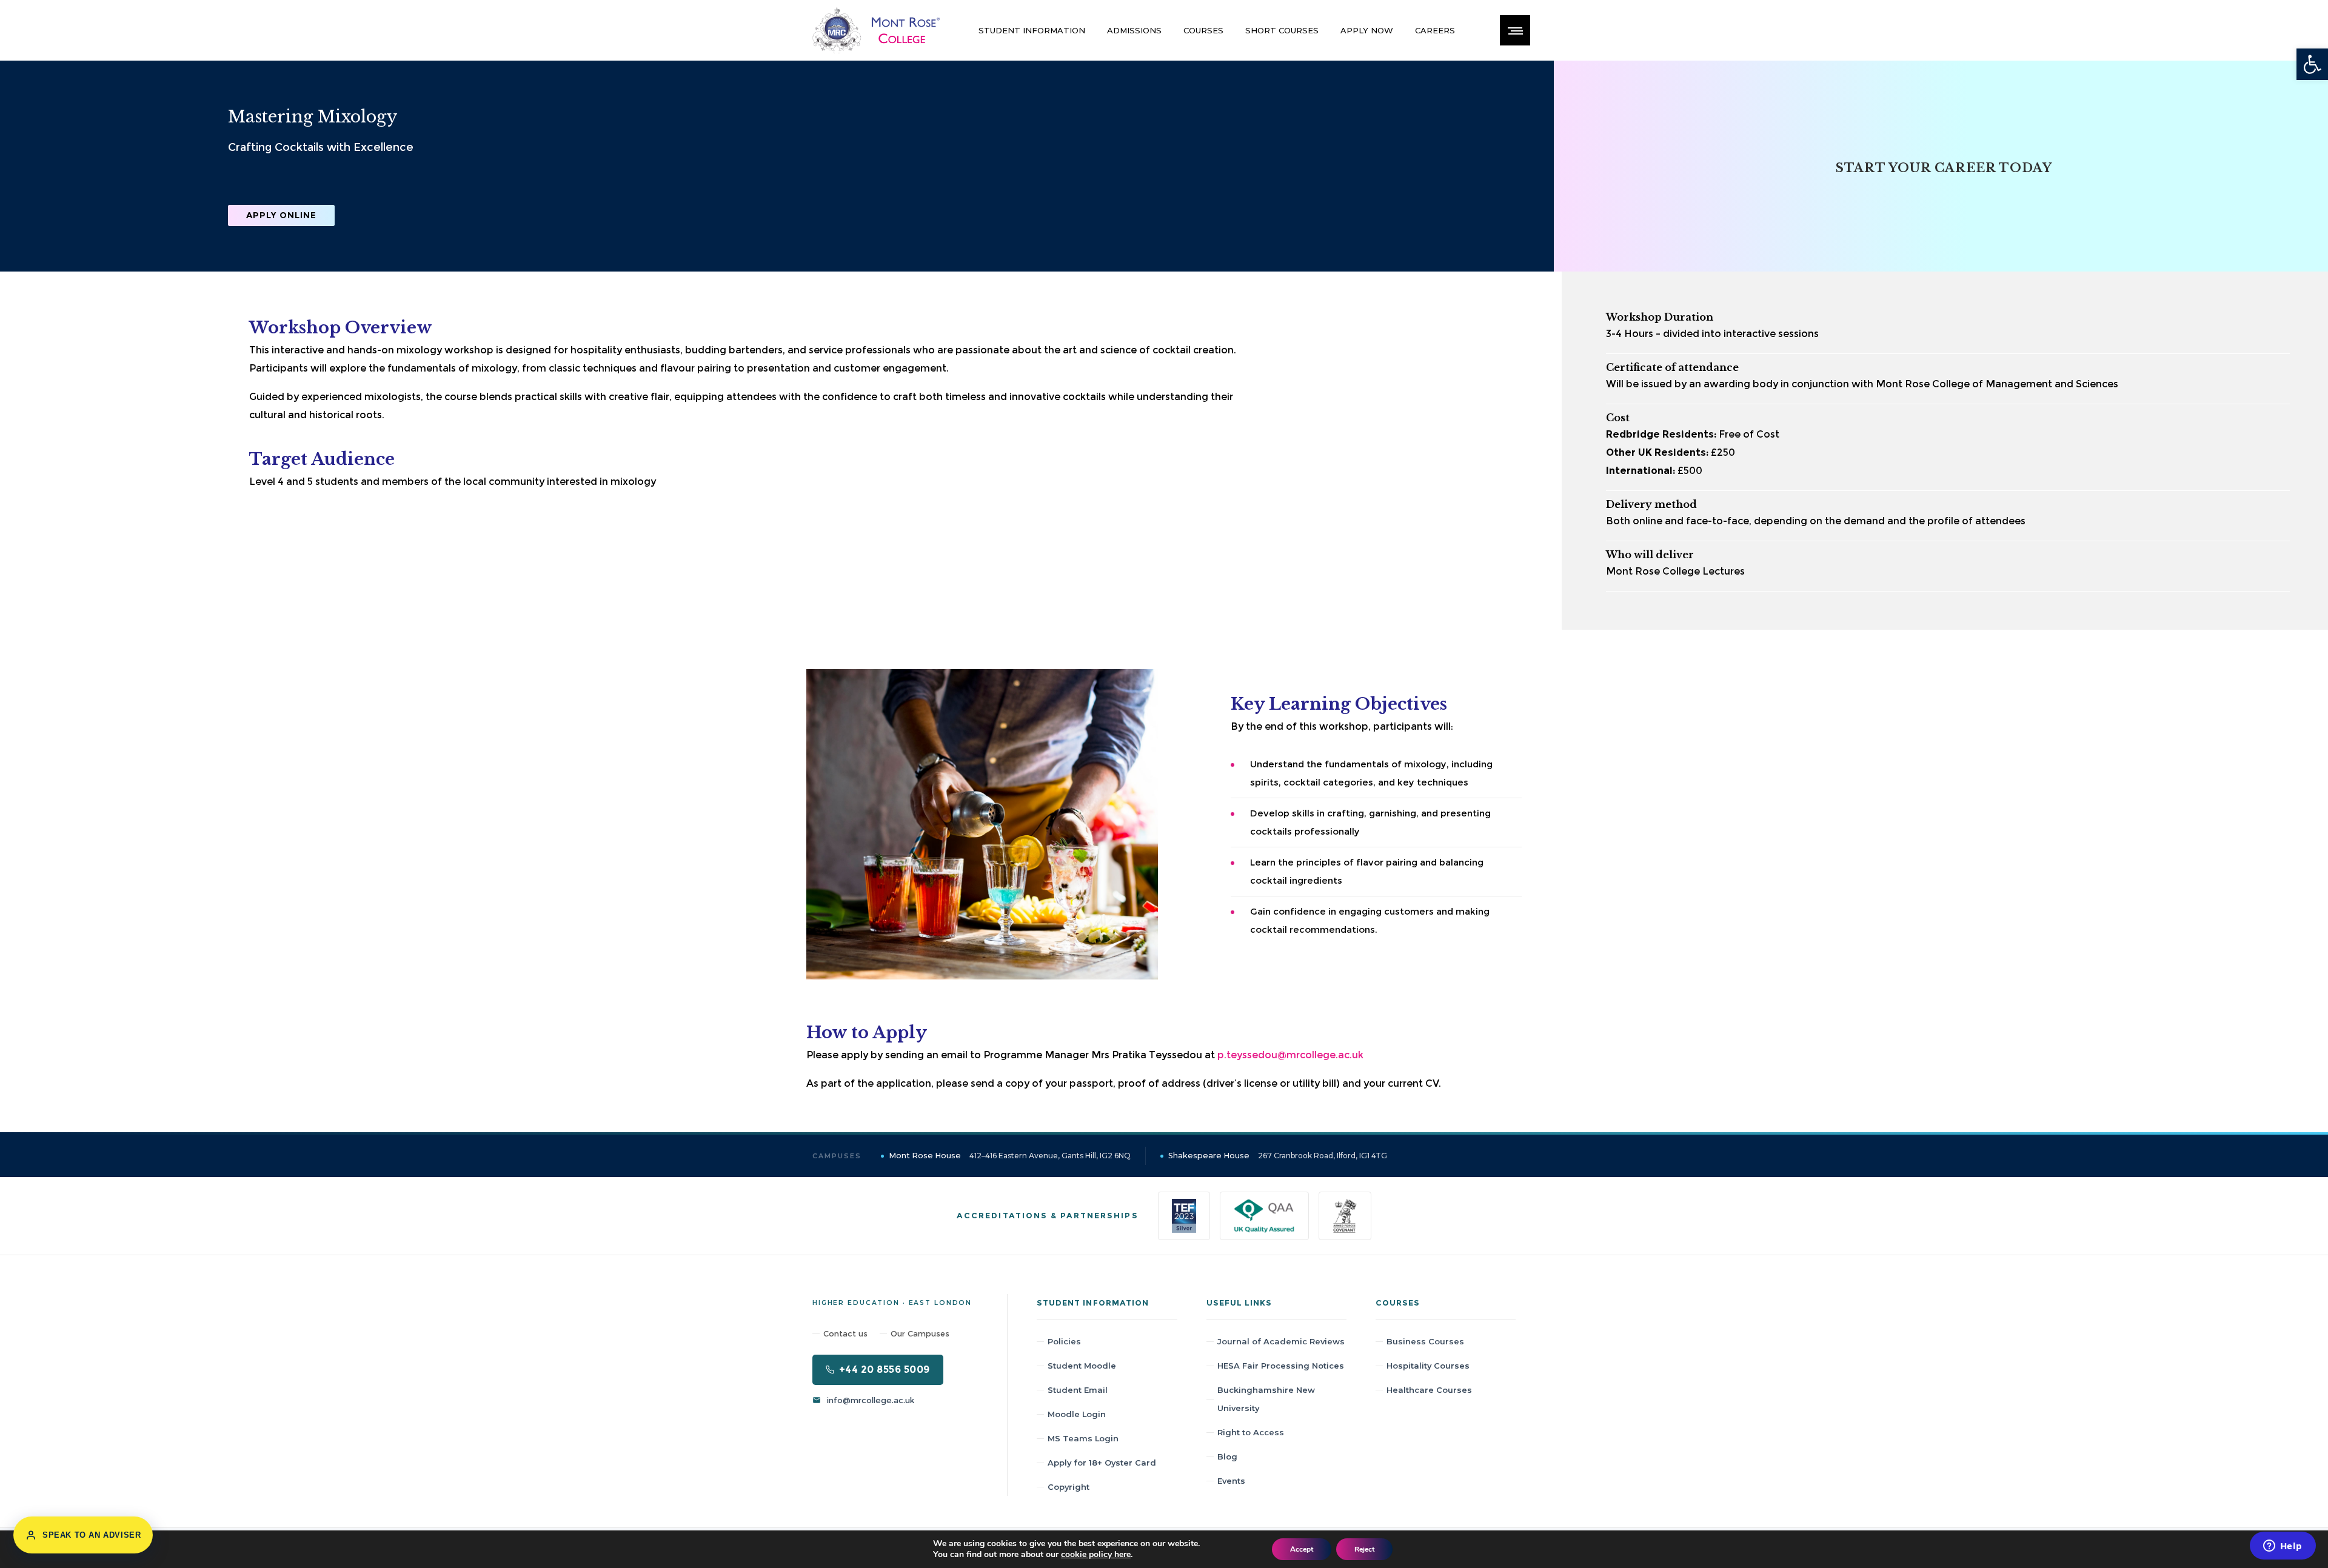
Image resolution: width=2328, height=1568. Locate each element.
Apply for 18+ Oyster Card (1102, 1463)
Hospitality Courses (1428, 1366)
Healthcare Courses (1429, 1390)
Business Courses (1425, 1341)
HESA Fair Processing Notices (1281, 1366)
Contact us (845, 1333)
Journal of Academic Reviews (1281, 1341)
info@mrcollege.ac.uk (871, 1400)
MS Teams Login (1083, 1438)
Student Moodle (1082, 1366)
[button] (2312, 64)
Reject (1364, 1549)
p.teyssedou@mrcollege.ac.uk (1290, 1055)
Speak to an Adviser (92, 1535)
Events (1231, 1481)
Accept (1302, 1549)
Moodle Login (1077, 1414)
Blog (1227, 1456)
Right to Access (1251, 1432)
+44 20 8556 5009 (885, 1369)
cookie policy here (1096, 1554)
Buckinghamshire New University (1266, 1399)
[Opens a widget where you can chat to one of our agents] (2283, 1547)
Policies (1064, 1341)
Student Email (1078, 1390)
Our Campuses (920, 1333)
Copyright (1069, 1487)
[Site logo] (876, 30)
